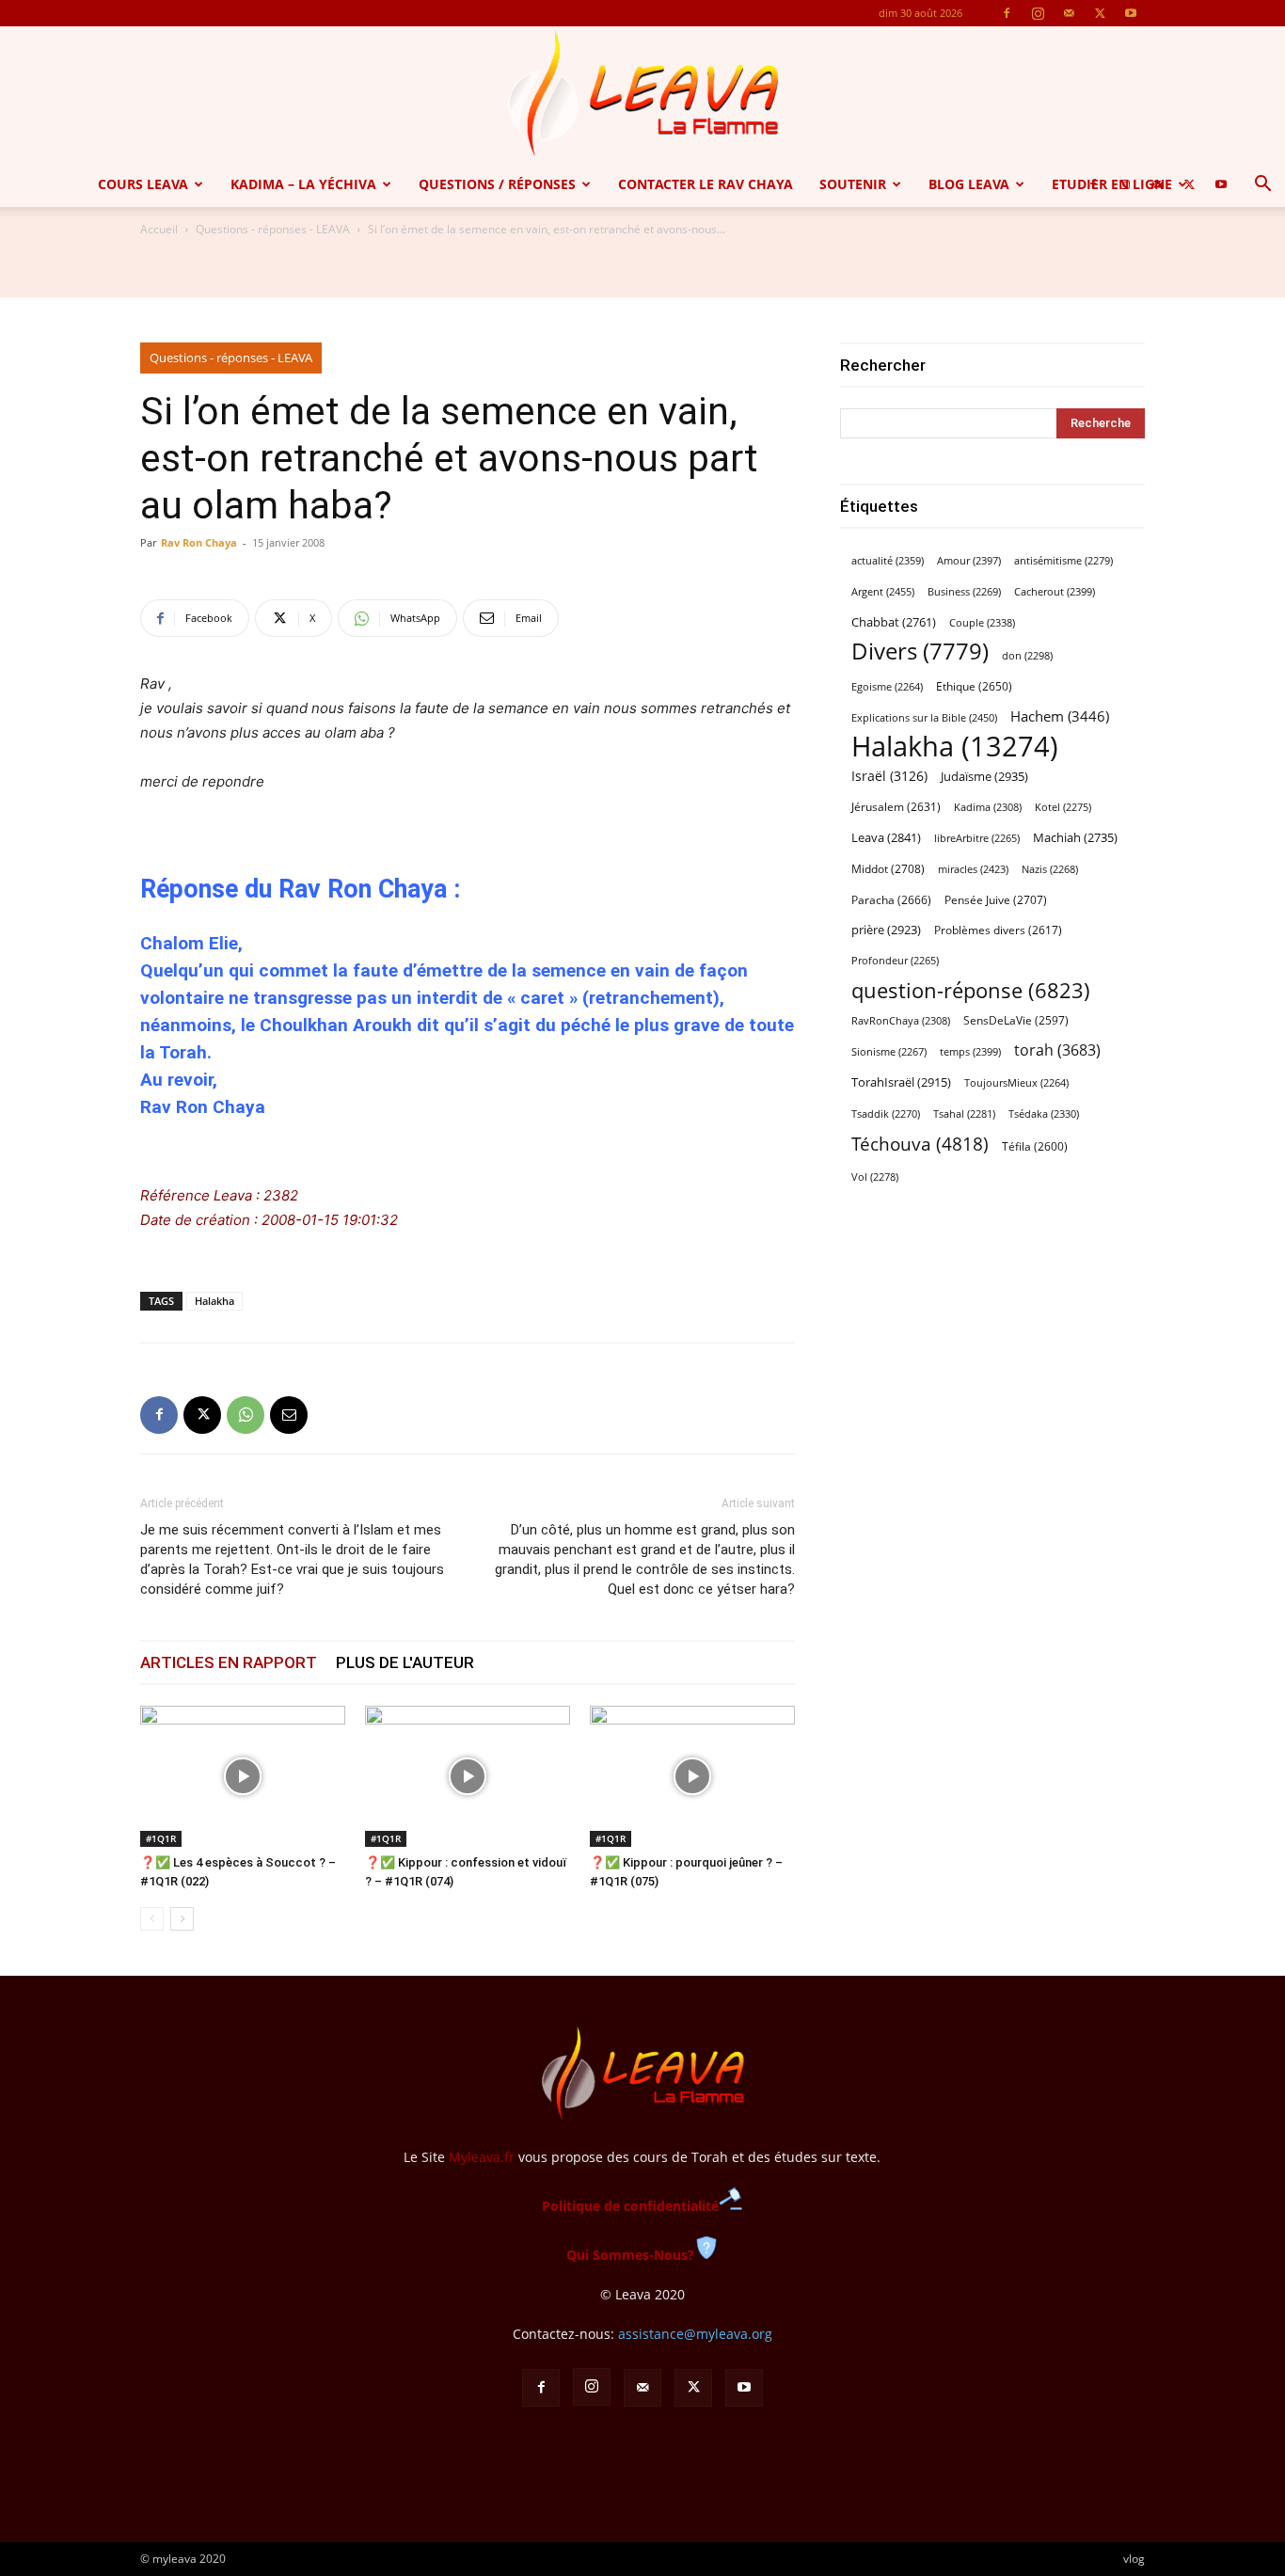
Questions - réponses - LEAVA (273, 229)
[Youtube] (1131, 13)
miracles (973, 869)
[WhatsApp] (246, 1415)
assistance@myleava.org (695, 2334)
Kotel (1063, 807)
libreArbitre (977, 838)
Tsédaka (1044, 1113)
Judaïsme (984, 776)
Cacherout (1055, 591)
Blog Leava (969, 184)
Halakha (214, 1301)
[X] (1100, 13)
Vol (875, 1177)
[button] (1262, 186)
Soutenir (853, 184)
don (1027, 656)
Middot (888, 869)
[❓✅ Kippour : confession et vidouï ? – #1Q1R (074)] (468, 1776)
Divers (920, 652)
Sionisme (889, 1052)
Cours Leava (143, 184)
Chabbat (894, 622)
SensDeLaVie (1016, 1020)
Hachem (1060, 716)
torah (1057, 1050)
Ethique (974, 686)
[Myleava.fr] (642, 94)
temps (970, 1051)
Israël (889, 776)
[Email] (289, 1415)
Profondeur (895, 961)
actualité (888, 560)
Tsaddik (886, 1114)
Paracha (891, 900)
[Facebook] (1007, 13)
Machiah (1075, 838)
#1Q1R (161, 1838)
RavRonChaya (901, 1021)
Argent (883, 591)
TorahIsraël (901, 1082)
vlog (1134, 2559)
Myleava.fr (482, 2157)
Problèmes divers (998, 930)
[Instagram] (1038, 13)
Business (964, 592)
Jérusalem (896, 807)
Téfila (1035, 1146)
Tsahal (964, 1114)
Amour (969, 560)
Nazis (1050, 869)
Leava (886, 837)
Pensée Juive (996, 900)
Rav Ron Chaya (199, 542)
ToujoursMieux (1016, 1083)
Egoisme (887, 687)
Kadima (988, 807)
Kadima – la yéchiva (303, 184)
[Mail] (1069, 13)
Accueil (159, 229)
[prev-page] (152, 1919)
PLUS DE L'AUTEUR (405, 1662)
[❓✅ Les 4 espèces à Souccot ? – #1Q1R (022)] (243, 1776)
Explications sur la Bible (924, 717)
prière (886, 930)
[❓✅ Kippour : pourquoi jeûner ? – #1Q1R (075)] (692, 1776)
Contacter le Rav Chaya (706, 184)
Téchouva (920, 1144)
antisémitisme (1063, 561)
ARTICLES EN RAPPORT (229, 1662)
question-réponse (971, 990)
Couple (982, 622)
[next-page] (182, 1919)
